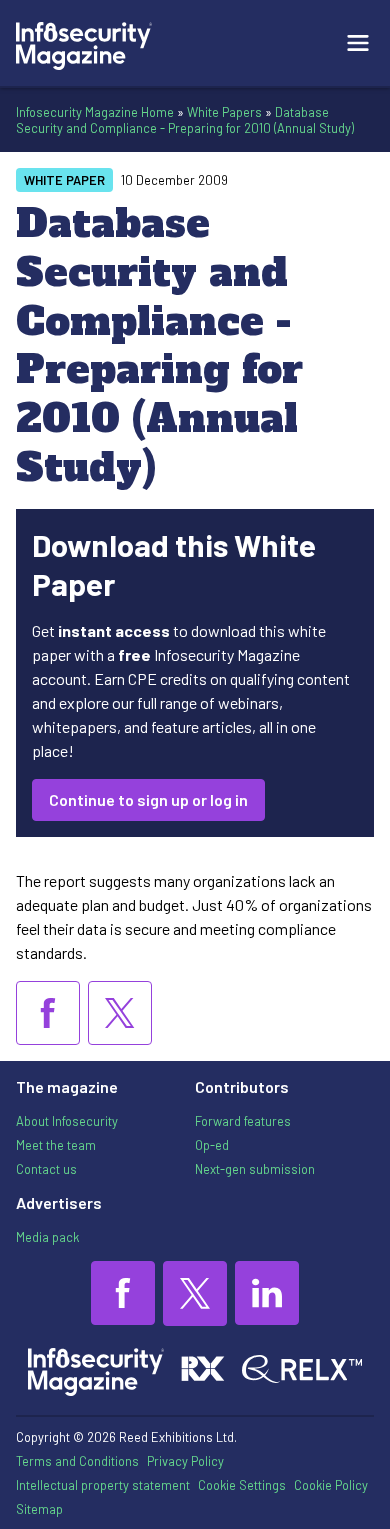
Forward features (243, 1121)
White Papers (224, 112)
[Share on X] (120, 1013)
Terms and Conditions (77, 1461)
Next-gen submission (255, 1169)
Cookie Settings (242, 1485)
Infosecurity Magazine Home (95, 112)
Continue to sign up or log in (148, 799)
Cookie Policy (331, 1485)
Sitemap (39, 1509)
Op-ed (212, 1145)
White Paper (64, 180)
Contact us (46, 1169)
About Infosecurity (67, 1121)
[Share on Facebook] (48, 1013)
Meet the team (56, 1145)
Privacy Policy (185, 1461)
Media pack (47, 1237)
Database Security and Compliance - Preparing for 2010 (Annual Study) (185, 120)
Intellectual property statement (103, 1485)
